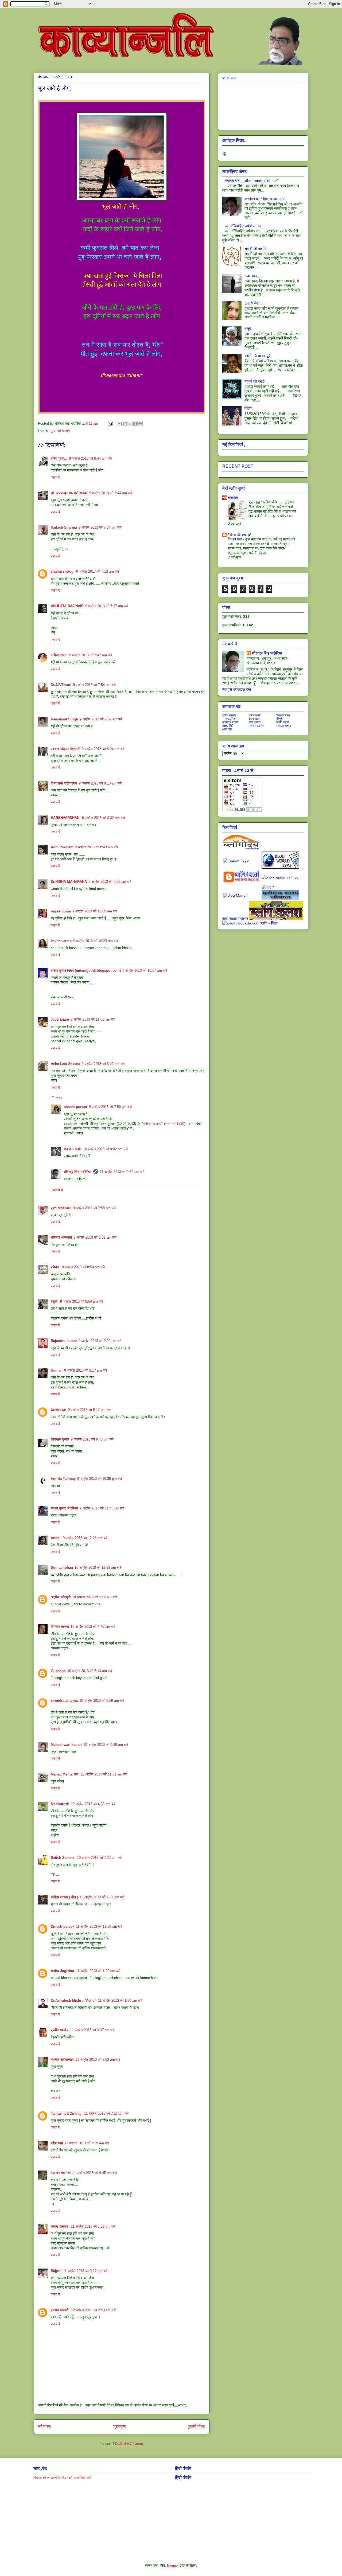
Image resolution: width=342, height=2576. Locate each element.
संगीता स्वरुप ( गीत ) (64, 1897)
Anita (55, 1538)
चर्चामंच (233, 498)
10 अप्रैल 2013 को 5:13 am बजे (90, 1671)
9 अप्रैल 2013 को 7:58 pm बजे (94, 1208)
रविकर (56, 1267)
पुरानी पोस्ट (197, 2427)
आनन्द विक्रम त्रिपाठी (65, 749)
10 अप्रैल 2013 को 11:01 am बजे (104, 1774)
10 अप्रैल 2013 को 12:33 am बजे (98, 1568)
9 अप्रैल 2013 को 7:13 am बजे (98, 571)
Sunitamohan (62, 1568)
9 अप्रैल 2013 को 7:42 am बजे (91, 655)
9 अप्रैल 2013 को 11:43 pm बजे (102, 1508)
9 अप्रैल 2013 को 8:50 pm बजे (83, 1267)
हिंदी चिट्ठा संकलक (235, 919)
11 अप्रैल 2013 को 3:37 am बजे (92, 2030)
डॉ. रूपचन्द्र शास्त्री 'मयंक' (69, 493)
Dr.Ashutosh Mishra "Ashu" (73, 2001)
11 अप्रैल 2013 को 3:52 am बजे (98, 2060)
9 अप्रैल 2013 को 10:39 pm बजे (100, 1479)
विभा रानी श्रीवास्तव (64, 783)
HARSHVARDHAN (66, 818)
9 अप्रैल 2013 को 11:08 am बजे (93, 1019)
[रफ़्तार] (268, 887)
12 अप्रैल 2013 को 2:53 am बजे (93, 2310)
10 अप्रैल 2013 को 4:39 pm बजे (93, 1804)
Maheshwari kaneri (66, 1745)
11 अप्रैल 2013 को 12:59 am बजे (99, 1927)
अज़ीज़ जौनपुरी (61, 1597)
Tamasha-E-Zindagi (67, 2114)
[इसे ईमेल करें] (120, 424)
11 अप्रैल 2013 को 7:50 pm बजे (93, 2226)
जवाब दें (55, 477)
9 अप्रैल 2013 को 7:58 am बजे (101, 719)
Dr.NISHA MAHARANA (69, 882)
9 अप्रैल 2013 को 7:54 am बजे (94, 685)
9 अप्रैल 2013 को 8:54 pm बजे (81, 1301)
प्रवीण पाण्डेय (60, 2030)
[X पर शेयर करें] (130, 424)
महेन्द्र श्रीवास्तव (62, 2060)
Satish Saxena (63, 1858)
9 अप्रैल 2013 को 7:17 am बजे (107, 606)
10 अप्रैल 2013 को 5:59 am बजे (102, 1701)
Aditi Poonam (62, 847)
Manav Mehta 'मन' (65, 1774)
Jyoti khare (60, 1019)
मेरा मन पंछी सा (61, 2173)
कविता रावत (59, 655)
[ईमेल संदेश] (110, 424)
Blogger (173, 2565)
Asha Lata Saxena (65, 1064)
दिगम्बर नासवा (60, 1627)
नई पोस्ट (44, 2427)
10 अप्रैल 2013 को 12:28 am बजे (84, 1538)
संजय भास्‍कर (60, 2226)
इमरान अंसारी (60, 2310)
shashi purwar (76, 1107)
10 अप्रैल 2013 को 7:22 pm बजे (99, 1858)
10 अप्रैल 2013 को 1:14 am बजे (94, 1597)
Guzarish (58, 1671)
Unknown (59, 1410)
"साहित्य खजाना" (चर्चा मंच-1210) (164, 1124)
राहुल (55, 1301)
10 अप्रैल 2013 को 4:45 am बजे (93, 1627)
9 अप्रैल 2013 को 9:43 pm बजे (92, 1439)
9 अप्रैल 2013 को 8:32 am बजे (103, 818)
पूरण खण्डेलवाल (61, 1208)
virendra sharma (64, 1701)
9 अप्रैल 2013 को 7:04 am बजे (100, 527)
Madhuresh (60, 1804)
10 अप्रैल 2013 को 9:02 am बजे (105, 1149)
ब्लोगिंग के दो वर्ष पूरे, (258, 356)
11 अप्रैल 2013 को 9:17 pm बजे (85, 2271)
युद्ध (251, 502)
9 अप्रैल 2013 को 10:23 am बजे (96, 941)
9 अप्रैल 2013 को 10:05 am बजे (95, 911)
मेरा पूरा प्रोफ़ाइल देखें (237, 689)
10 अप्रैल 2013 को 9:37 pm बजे (102, 1897)
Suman (57, 1370)
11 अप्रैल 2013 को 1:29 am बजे (98, 1971)
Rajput (56, 2271)
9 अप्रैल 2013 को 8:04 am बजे (103, 749)
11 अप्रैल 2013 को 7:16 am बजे (106, 2114)
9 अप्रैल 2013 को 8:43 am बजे (96, 847)
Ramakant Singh (64, 719)
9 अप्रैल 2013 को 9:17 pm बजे (85, 1370)
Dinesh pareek (63, 1927)
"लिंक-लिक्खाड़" (240, 535)
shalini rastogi (63, 571)
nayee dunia (61, 911)
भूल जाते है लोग (60, 431)
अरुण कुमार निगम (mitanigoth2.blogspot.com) (86, 971)
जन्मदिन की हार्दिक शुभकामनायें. (265, 199)
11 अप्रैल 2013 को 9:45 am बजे (94, 2173)
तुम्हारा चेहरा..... (255, 303)
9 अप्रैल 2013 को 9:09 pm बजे (100, 1341)
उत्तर (59, 1098)
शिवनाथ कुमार (60, 1439)
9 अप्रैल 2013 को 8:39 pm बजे (95, 1237)
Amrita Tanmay (63, 1479)
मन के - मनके (73, 1149)
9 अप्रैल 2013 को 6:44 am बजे (90, 458)
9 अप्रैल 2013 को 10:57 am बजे (145, 971)
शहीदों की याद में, (256, 249)
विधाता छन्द (236, 539)
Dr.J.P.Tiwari (61, 685)
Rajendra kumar (64, 1341)
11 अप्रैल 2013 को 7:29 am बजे (87, 2143)
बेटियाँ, (249, 408)
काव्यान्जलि (38, 15)
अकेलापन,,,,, (253, 276)
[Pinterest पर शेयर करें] (140, 424)
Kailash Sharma (64, 527)
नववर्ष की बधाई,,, (256, 381)
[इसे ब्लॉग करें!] (125, 424)
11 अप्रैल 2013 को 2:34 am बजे (122, 1172)
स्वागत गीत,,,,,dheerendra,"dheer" (252, 181)
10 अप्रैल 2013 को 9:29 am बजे (106, 1745)
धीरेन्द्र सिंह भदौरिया (78, 1172)
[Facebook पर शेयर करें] (135, 424)
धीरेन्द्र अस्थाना (61, 1237)
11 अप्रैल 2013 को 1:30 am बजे (120, 2001)
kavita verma (61, 941)
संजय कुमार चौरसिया (64, 1508)
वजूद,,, (249, 329)
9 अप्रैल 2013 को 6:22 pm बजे (103, 1064)
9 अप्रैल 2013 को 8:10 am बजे (100, 783)
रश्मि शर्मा (57, 2143)
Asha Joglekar (63, 1971)
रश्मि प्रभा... (59, 458)
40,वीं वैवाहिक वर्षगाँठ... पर (243, 226)
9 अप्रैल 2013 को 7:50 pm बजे (110, 1107)
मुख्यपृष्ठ (120, 2427)
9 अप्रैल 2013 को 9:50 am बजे (110, 882)
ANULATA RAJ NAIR (67, 606)
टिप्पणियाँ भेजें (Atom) (129, 2444)
